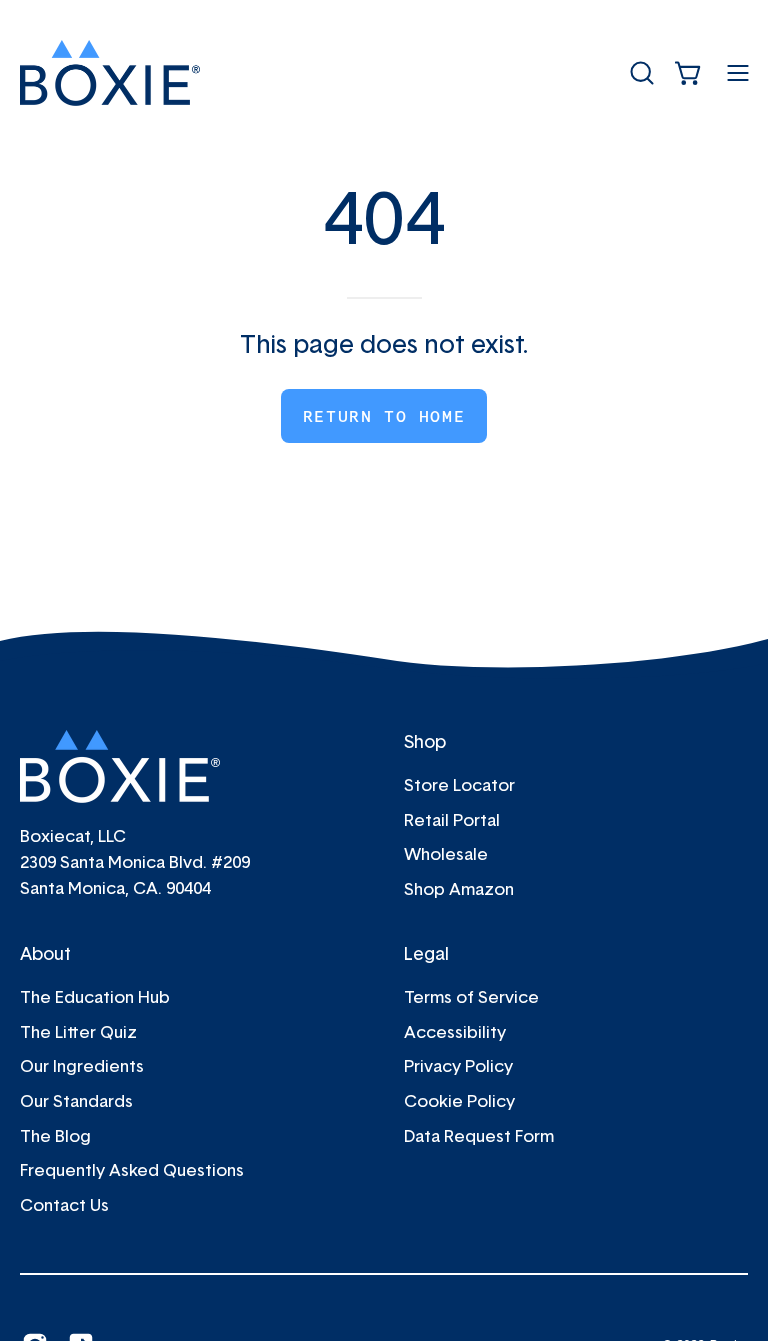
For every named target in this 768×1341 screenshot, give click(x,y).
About (45, 953)
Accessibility (455, 1031)
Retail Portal (452, 819)
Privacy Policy (458, 1065)
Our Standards (76, 1100)
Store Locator (459, 784)
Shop (425, 741)
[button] (640, 73)
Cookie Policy (459, 1100)
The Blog (55, 1135)
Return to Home (384, 416)
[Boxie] (110, 73)
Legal (426, 953)
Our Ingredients (82, 1065)
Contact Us (64, 1204)
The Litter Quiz (78, 1031)
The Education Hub (95, 996)
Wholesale (446, 853)
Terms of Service (471, 996)
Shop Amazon (459, 888)
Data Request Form (479, 1135)
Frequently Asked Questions (132, 1169)
